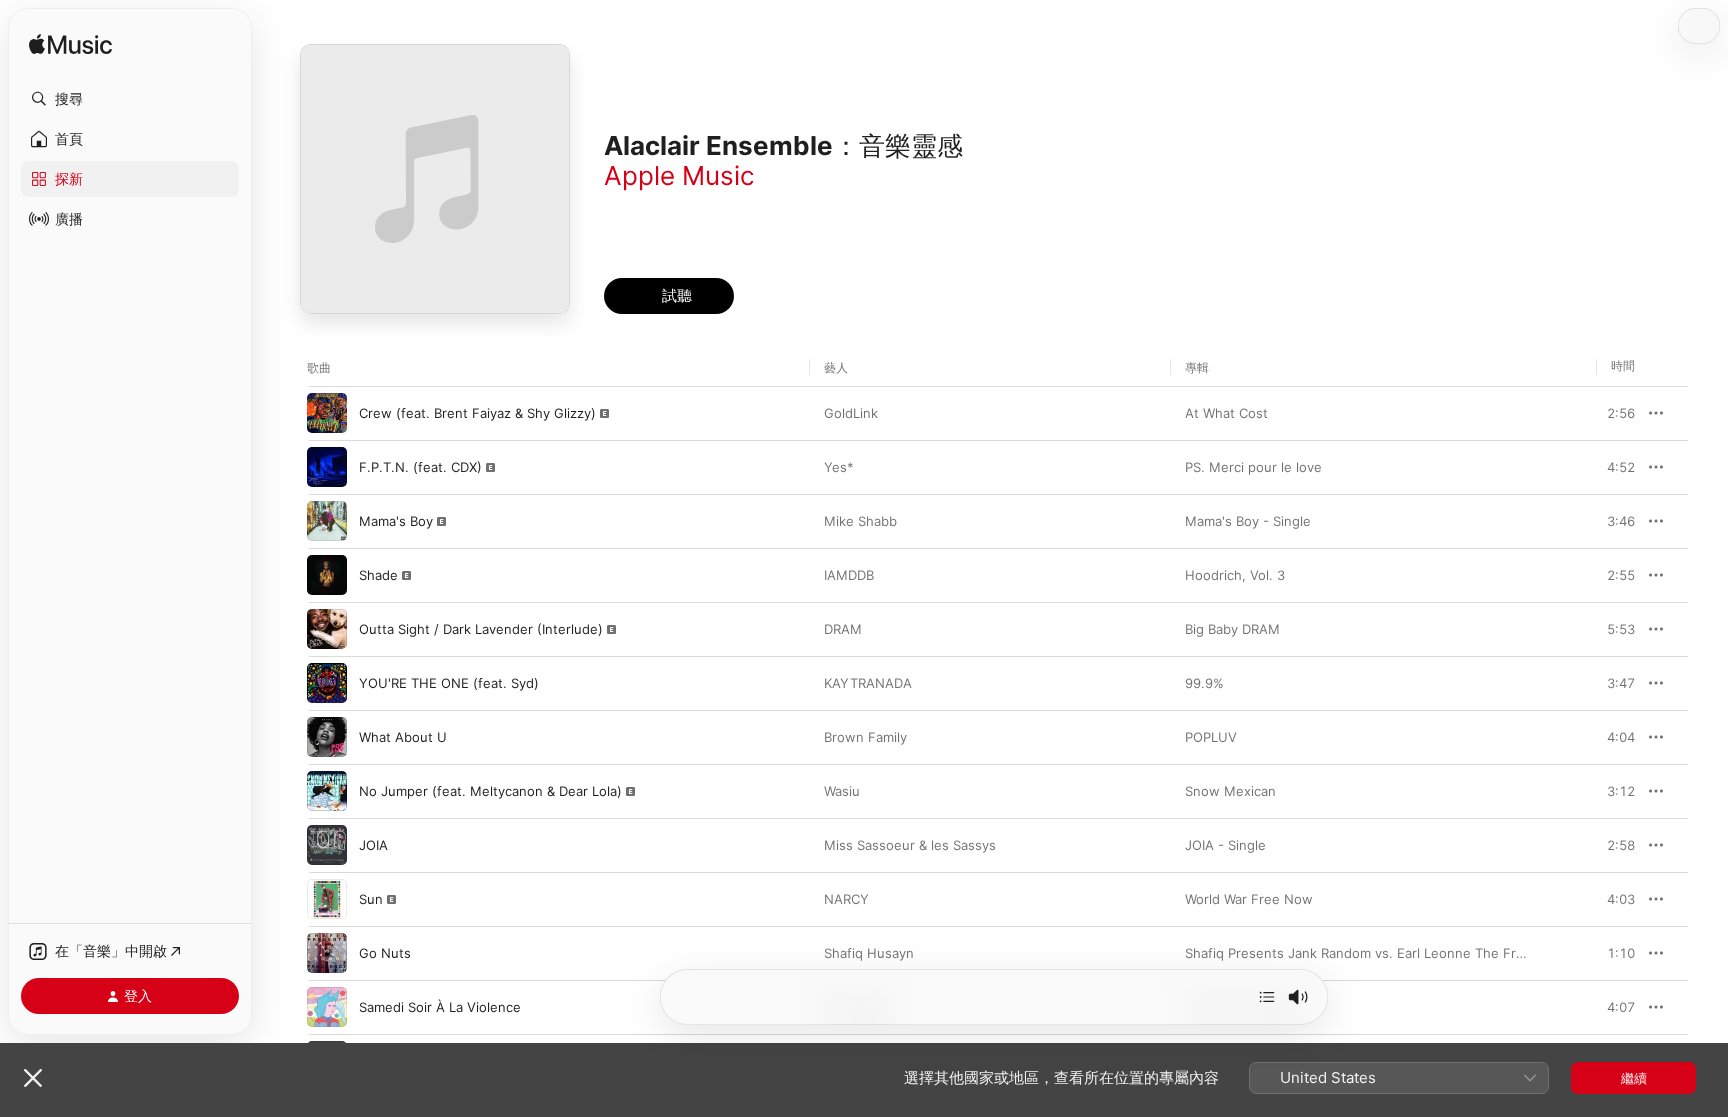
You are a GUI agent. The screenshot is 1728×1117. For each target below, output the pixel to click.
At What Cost (1226, 413)
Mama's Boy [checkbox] (396, 521)
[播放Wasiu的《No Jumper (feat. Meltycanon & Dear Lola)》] (327, 791)
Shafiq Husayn (869, 953)
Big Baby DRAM (1232, 629)
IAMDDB (849, 575)
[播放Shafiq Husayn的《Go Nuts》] (327, 953)
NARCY (846, 899)
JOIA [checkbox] (373, 845)
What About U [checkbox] (403, 737)
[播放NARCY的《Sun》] (327, 899)
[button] (130, 99)
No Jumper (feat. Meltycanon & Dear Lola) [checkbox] (490, 791)
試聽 (1625, 413)
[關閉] (33, 1078)
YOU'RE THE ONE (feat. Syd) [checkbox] (449, 683)
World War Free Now (1249, 899)
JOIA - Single (1225, 845)
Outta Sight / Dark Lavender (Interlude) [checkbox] (481, 629)
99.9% (1204, 683)
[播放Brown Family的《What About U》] (327, 737)
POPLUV (1211, 737)
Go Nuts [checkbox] (385, 953)
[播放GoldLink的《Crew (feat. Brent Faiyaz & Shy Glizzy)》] (327, 413)
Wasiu (842, 791)
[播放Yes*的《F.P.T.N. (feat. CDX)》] (327, 467)
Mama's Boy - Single (1248, 521)
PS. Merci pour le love (1253, 467)
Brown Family (865, 737)
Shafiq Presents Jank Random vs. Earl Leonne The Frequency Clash (1396, 953)
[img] (70, 45)
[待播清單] (1267, 997)
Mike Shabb (860, 521)
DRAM (843, 629)
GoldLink (851, 413)
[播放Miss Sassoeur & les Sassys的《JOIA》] (327, 845)
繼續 (1634, 1078)
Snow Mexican (1230, 791)
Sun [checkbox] (371, 899)
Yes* (839, 467)
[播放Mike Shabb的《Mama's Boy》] (327, 521)
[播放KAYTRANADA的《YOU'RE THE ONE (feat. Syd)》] (327, 683)
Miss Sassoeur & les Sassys (910, 845)
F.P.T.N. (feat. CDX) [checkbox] (420, 467)
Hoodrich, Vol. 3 (1235, 575)
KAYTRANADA (868, 683)
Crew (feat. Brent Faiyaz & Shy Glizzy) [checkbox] (477, 413)
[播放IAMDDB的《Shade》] (327, 575)
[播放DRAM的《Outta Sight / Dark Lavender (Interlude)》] (327, 629)
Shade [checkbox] (378, 575)
